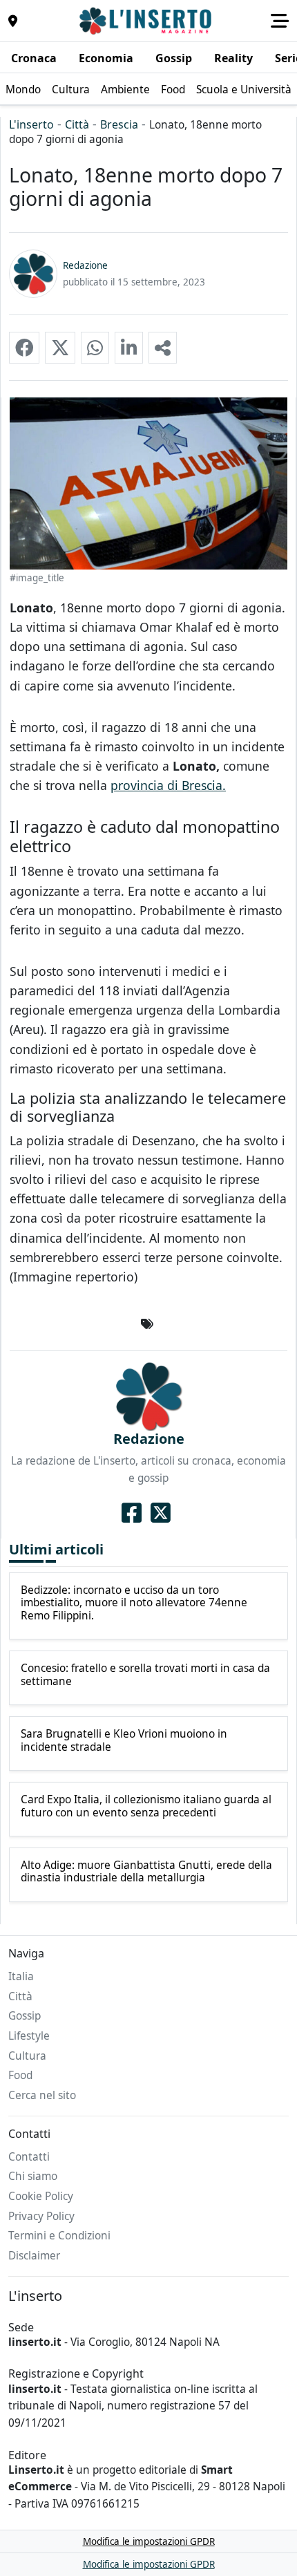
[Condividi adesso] (163, 348)
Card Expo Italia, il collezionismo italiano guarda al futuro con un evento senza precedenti (146, 1806)
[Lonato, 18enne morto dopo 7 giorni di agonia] (24, 348)
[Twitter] (161, 1512)
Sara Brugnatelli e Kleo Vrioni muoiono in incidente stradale (124, 1741)
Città (77, 124)
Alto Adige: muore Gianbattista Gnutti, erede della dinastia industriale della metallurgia (146, 1872)
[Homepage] (147, 21)
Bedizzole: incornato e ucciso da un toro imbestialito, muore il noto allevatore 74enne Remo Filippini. (134, 1603)
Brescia (119, 124)
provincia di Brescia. (168, 785)
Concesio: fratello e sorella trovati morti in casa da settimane (145, 1675)
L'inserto (31, 124)
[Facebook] (132, 1512)
